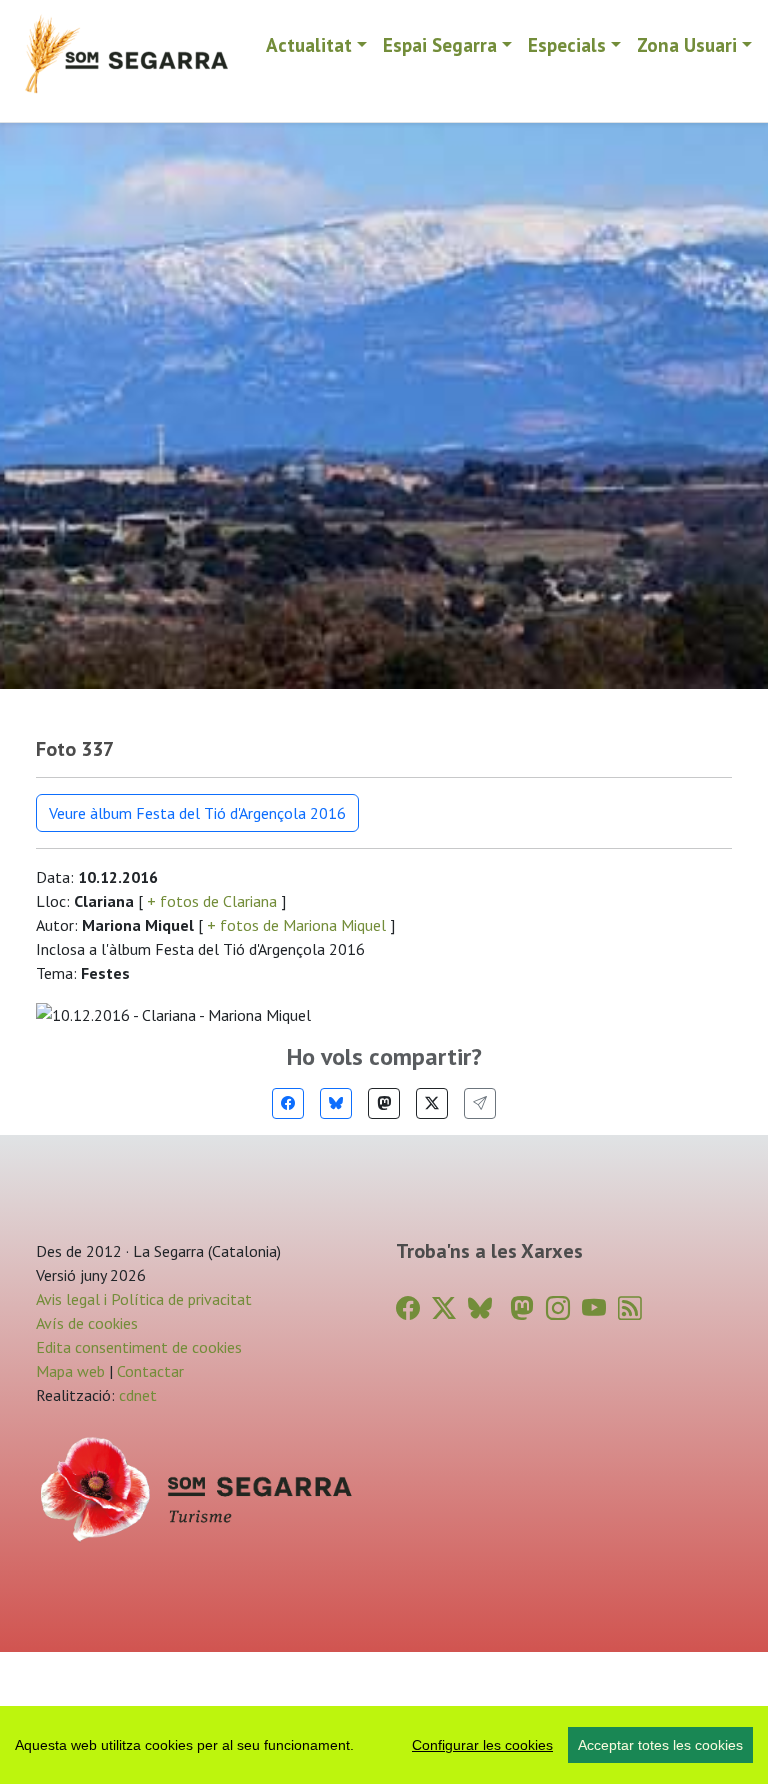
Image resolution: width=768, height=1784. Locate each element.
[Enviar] (480, 1103)
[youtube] (594, 1308)
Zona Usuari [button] (687, 44)
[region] (384, 1745)
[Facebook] (288, 1103)
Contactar (150, 1371)
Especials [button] (567, 44)
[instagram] (558, 1308)
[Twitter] (432, 1103)
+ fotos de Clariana (212, 901)
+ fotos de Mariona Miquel (296, 925)
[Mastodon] (384, 1103)
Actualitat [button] (309, 44)
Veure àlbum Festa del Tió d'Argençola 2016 (197, 813)
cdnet (136, 1395)
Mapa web (70, 1371)
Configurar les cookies (482, 1745)
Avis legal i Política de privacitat (144, 1299)
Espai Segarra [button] (440, 44)
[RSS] (630, 1308)
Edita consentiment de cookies (139, 1347)
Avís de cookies (87, 1323)
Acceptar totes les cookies (660, 1745)
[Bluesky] (336, 1103)
